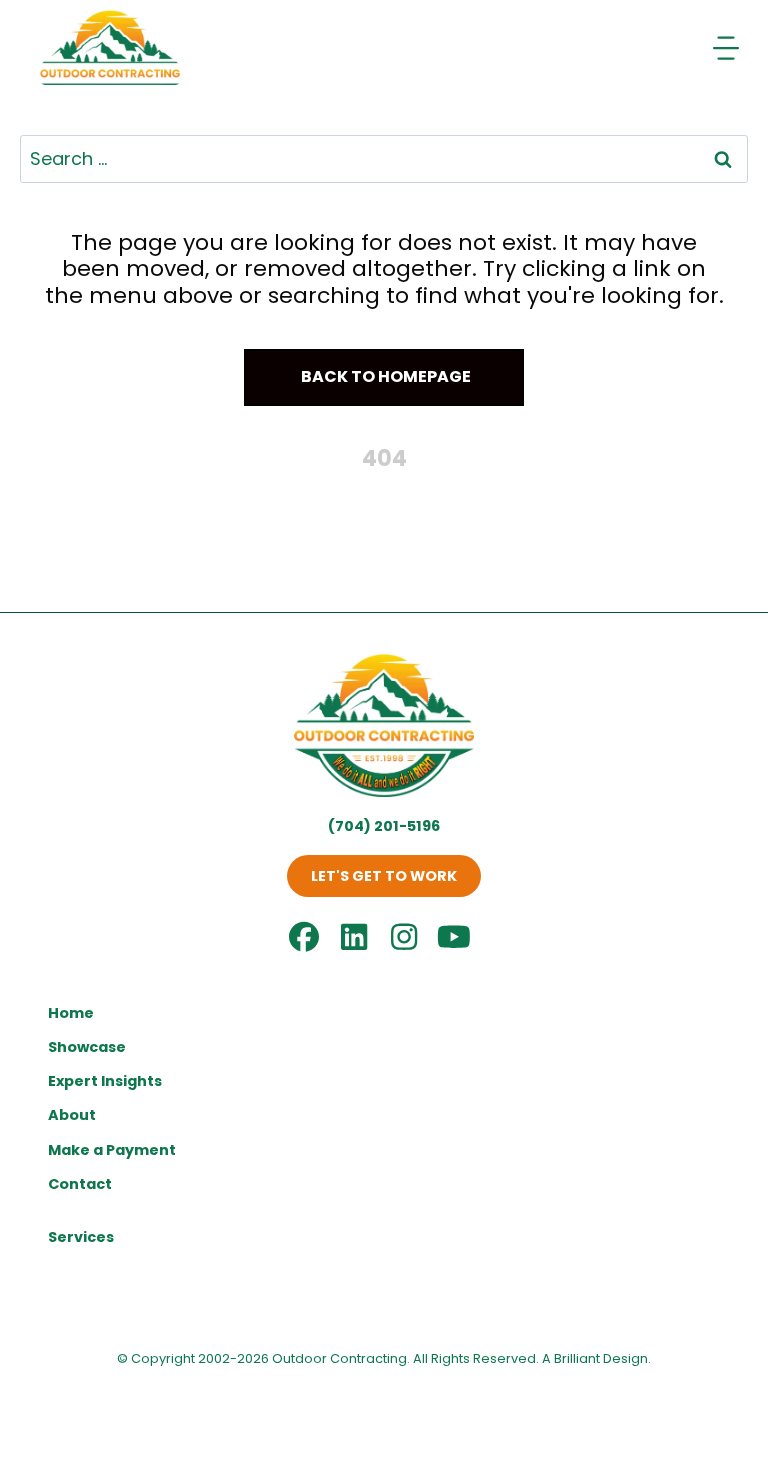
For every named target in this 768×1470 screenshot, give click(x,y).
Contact (80, 1184)
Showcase (87, 1047)
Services (81, 1237)
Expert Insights (105, 1081)
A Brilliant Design (595, 1358)
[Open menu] (728, 48)
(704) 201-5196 (384, 826)
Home (71, 1013)
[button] (384, 377)
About (72, 1115)
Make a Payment (112, 1150)
